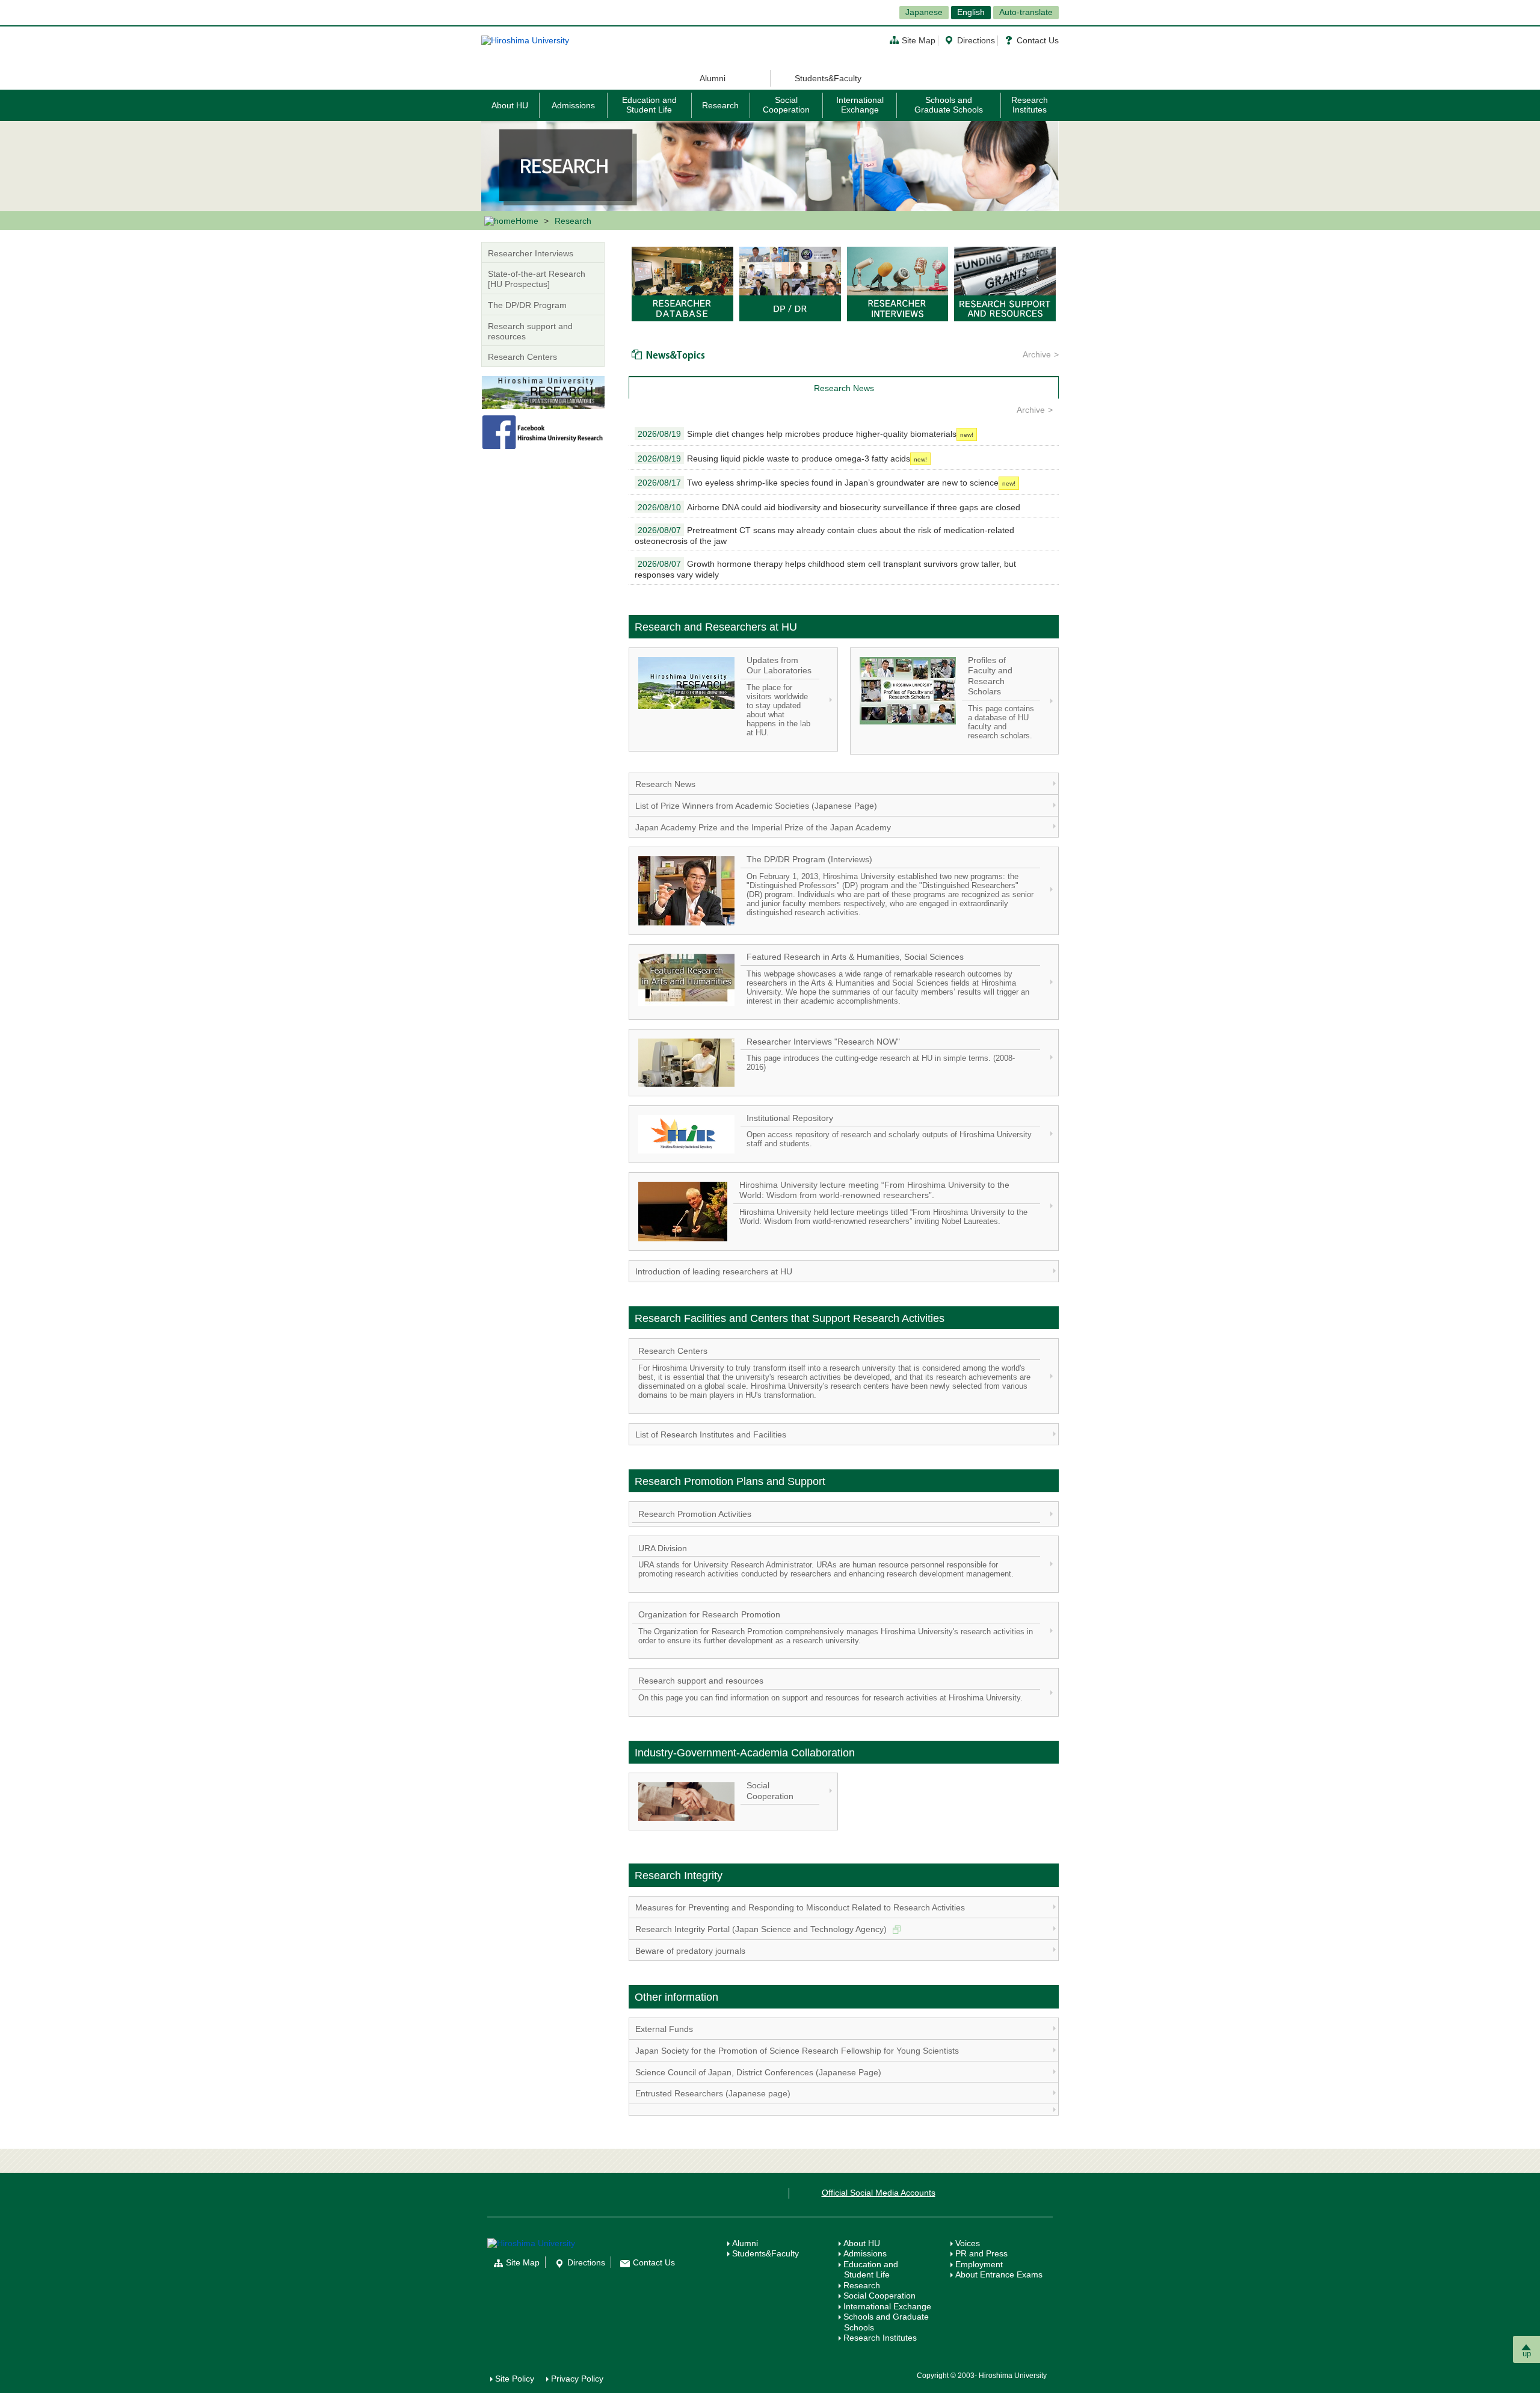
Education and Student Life (649, 104)
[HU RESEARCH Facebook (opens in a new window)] (543, 431)
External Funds (664, 2029)
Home (527, 221)
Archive (1037, 354)
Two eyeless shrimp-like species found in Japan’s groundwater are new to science (818, 483)
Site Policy (515, 2379)
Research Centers (522, 357)
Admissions (573, 105)
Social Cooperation (786, 104)
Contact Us (1038, 40)
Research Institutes (1030, 104)
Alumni (713, 78)
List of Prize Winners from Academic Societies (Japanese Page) (756, 806)
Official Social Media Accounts (879, 2193)
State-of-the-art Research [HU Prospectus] (537, 279)
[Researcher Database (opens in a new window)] (682, 283)
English (971, 12)
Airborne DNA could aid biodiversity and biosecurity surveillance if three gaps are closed (829, 507)
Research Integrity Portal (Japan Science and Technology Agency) (762, 1929)
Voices (968, 2243)
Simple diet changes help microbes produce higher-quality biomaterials (797, 434)
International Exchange (860, 104)
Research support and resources (530, 331)
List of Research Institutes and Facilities (711, 1434)
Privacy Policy (577, 2379)
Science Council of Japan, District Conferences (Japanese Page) (758, 2072)
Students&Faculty (828, 78)
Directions (976, 40)
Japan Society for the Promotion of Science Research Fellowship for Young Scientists (797, 2051)
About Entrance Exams (999, 2274)
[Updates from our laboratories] (543, 392)
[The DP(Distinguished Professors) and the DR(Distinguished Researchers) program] (790, 283)
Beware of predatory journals (690, 1951)
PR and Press (981, 2253)
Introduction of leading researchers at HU (714, 1271)
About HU (510, 105)
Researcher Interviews (531, 253)
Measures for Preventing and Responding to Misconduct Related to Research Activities (800, 1907)
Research (720, 105)
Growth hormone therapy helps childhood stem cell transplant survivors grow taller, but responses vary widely (825, 569)
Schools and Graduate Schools (949, 104)
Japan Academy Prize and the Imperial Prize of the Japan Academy (763, 827)
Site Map (919, 40)
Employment (979, 2264)
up (1527, 2354)
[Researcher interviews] (898, 283)
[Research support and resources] (1005, 283)
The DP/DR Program (527, 305)
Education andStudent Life (871, 2270)
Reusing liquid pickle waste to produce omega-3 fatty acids (774, 459)
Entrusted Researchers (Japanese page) (713, 2093)
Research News (665, 784)
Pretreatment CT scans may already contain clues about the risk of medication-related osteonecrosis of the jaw (824, 536)
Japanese (924, 12)
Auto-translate (1026, 12)
